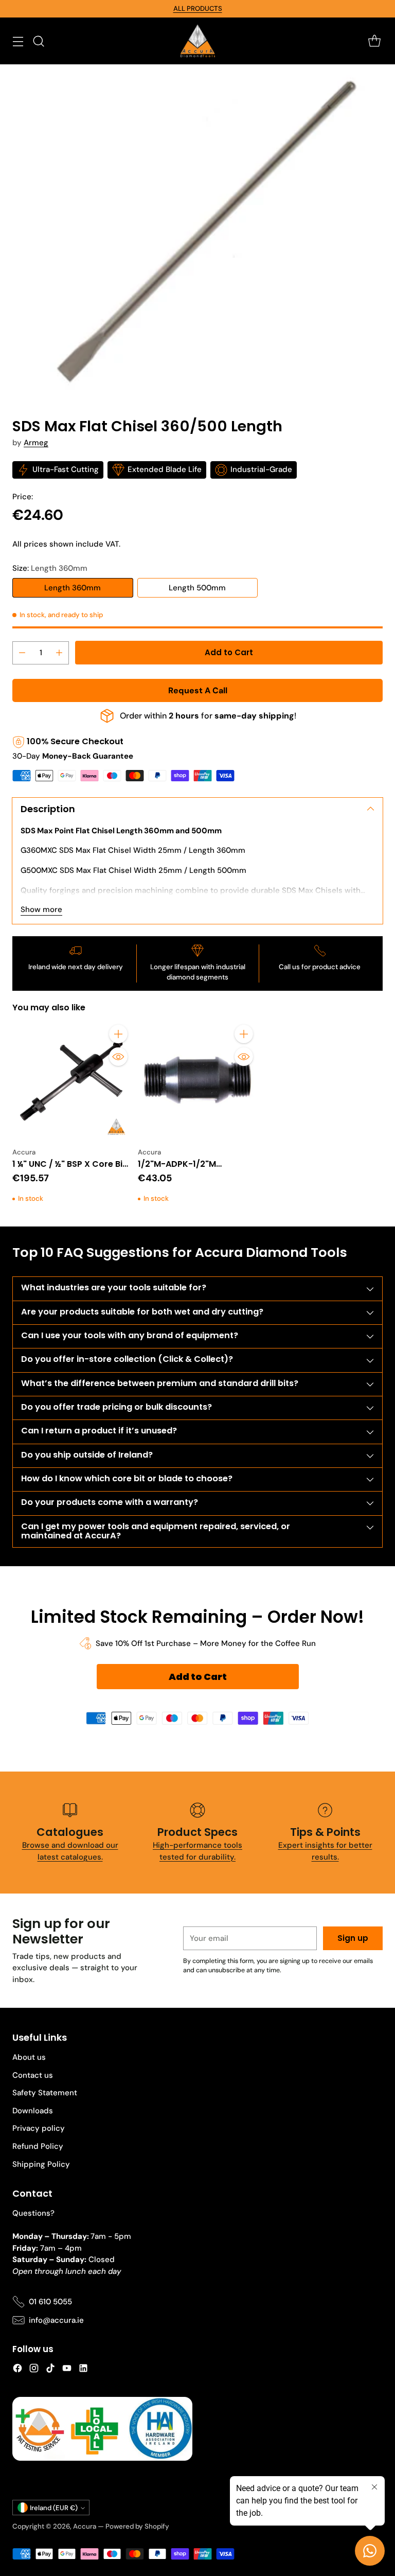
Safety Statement (45, 2093)
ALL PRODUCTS (198, 8)
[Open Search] (38, 41)
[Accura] (197, 41)
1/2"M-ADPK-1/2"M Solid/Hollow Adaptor (183, 1170)
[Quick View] (118, 1057)
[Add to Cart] (118, 1034)
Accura (85, 2526)
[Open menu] (18, 41)
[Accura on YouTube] (67, 2370)
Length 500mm (197, 588)
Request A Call (198, 690)
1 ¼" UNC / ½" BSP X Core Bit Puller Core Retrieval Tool (69, 1170)
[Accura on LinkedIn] (83, 2370)
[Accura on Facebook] (17, 2370)
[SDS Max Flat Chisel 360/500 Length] (197, 233)
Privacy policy (39, 2128)
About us (29, 2057)
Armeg (36, 443)
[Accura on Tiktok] (50, 2370)
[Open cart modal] (374, 41)
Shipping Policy (41, 2164)
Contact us (33, 2075)
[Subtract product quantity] (22, 653)
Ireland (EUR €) (54, 2508)
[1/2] (197, 1080)
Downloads (33, 2111)
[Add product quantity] (59, 653)
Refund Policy (38, 2146)
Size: (50, 568)
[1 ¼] (72, 1080)
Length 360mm (73, 588)
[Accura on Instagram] (34, 2370)
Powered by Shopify (137, 2526)
